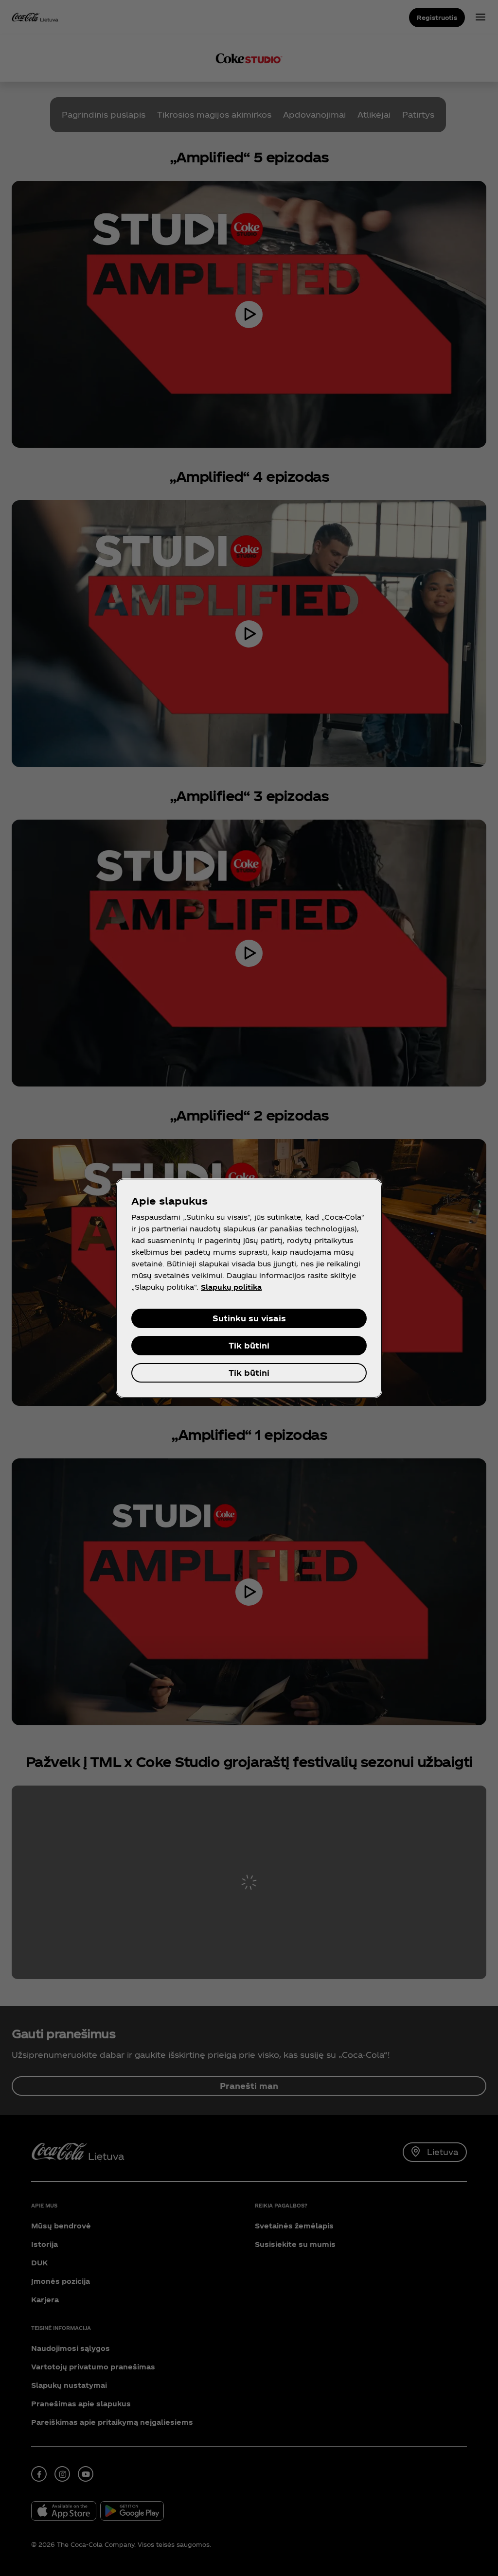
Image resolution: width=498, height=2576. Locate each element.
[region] (249, 1288)
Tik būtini (249, 1345)
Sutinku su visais (249, 1318)
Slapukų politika (231, 1287)
